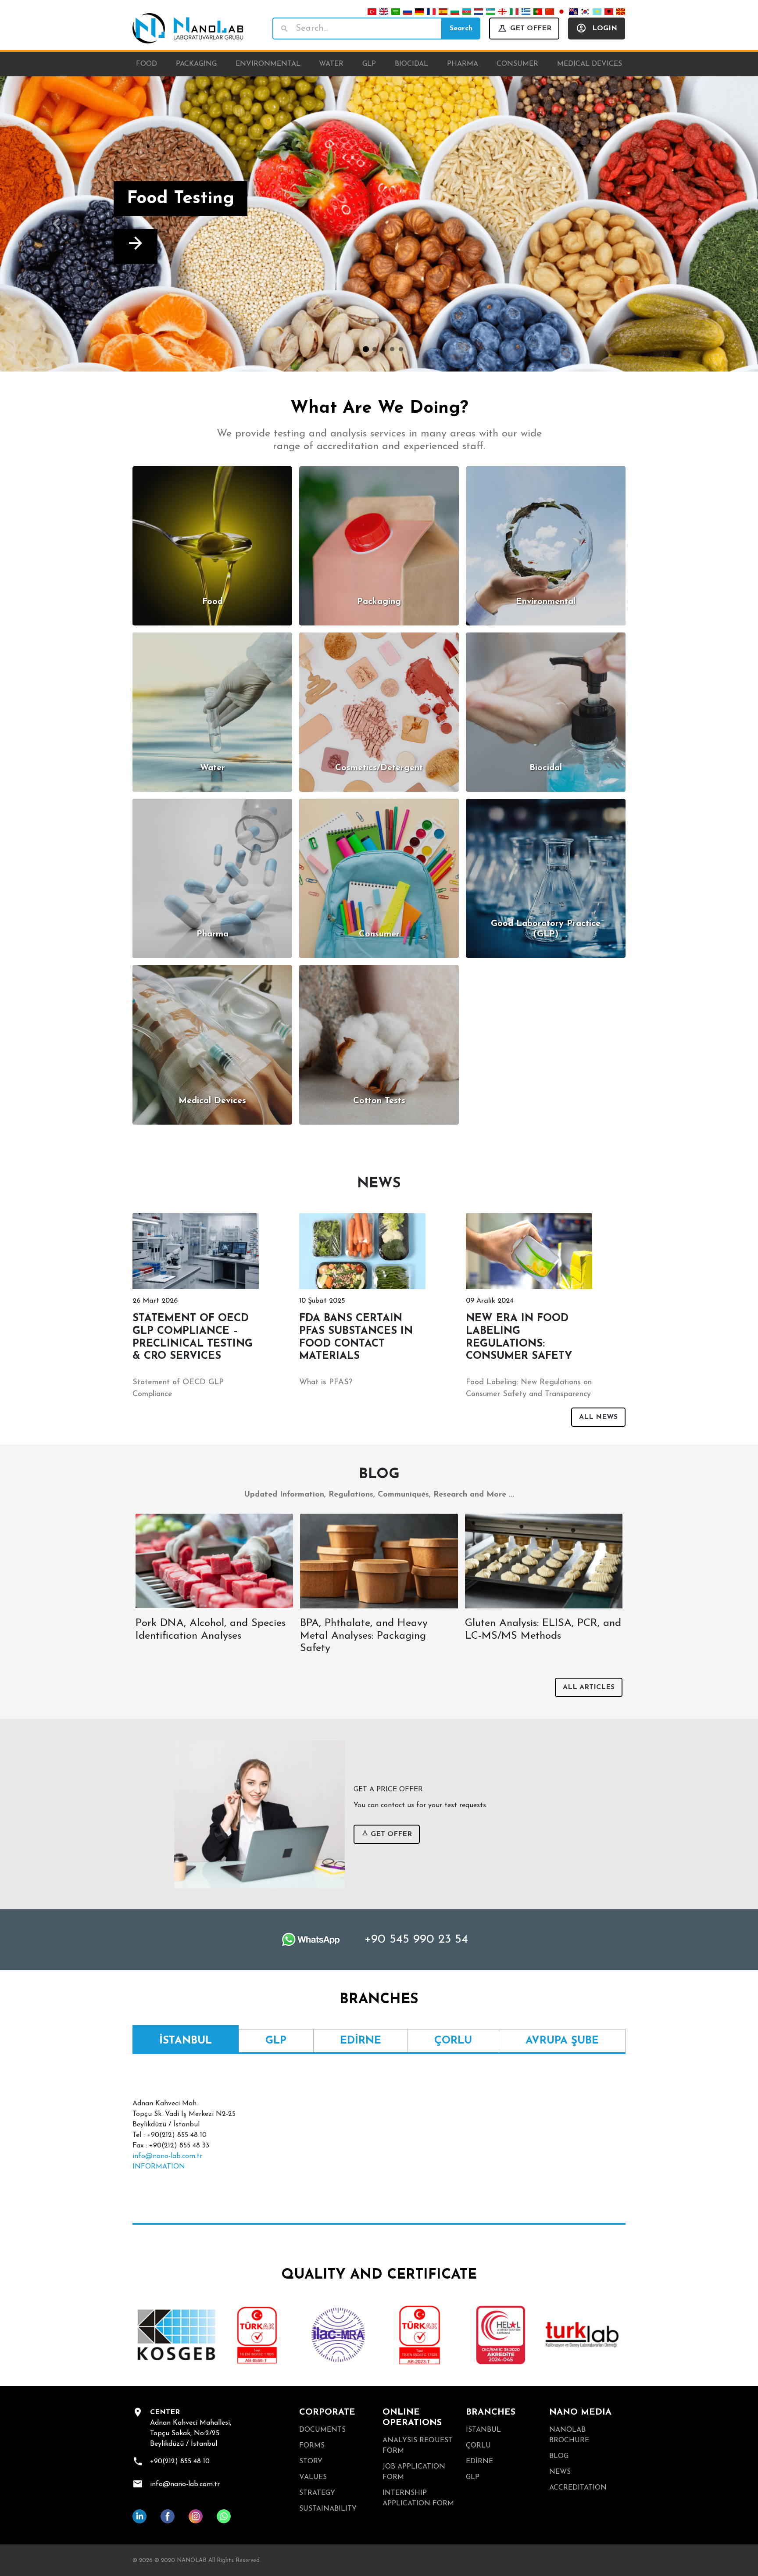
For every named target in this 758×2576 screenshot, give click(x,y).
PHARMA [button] (463, 64)
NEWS (560, 2472)
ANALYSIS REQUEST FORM (418, 2446)
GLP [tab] (276, 2041)
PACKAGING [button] (196, 64)
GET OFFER (531, 29)
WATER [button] (331, 64)
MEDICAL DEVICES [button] (590, 64)
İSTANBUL (483, 2430)
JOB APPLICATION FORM (414, 2472)
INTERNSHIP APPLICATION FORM (418, 2498)
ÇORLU (478, 2446)
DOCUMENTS (322, 2430)
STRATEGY (317, 2493)
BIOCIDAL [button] (411, 64)
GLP (473, 2477)
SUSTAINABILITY (328, 2509)
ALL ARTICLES (589, 1687)
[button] (57, 224)
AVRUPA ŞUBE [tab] (562, 2041)
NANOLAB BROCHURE (569, 2435)
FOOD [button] (147, 64)
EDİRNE (479, 2462)
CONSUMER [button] (517, 64)
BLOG (559, 2456)
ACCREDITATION (578, 2488)
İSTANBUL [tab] (186, 2041)
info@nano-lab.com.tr (167, 2156)
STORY (311, 2462)
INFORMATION (159, 2167)
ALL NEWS (598, 1417)
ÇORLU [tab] (453, 2041)
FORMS (312, 2446)
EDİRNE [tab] (361, 2041)
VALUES (313, 2477)
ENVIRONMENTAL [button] (268, 64)
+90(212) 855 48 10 (180, 2462)
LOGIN (605, 29)
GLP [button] (369, 64)
